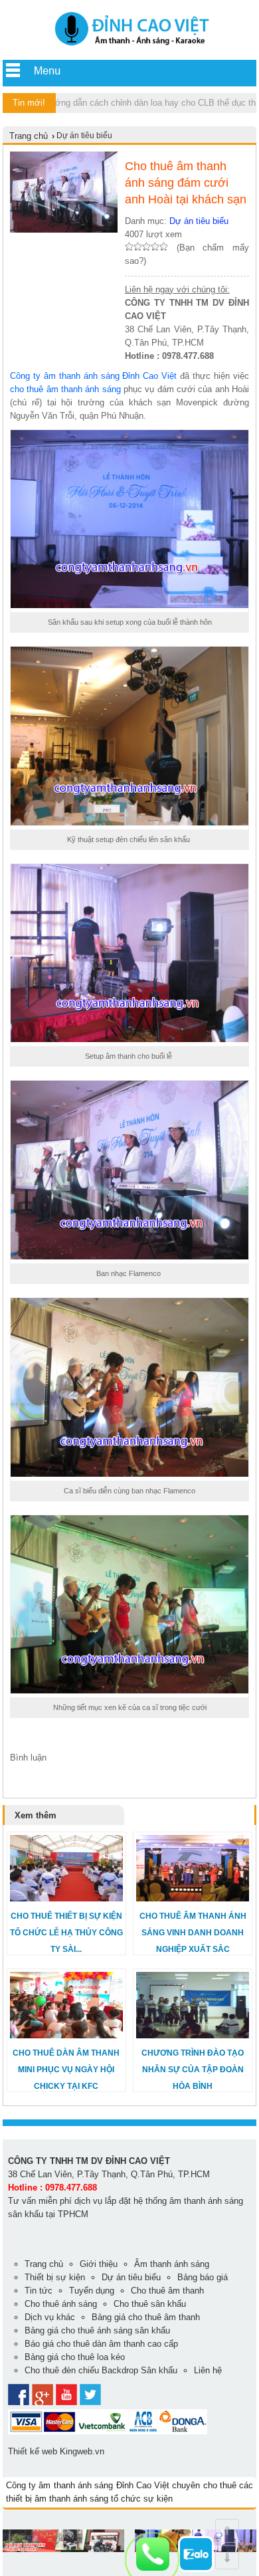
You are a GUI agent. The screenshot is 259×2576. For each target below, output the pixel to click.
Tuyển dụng (92, 2291)
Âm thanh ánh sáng (172, 2264)
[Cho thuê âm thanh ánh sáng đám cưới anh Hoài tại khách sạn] (64, 230)
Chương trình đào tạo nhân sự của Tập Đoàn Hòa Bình (193, 2070)
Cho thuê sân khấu (150, 2304)
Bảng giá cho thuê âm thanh (146, 2317)
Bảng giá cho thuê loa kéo (75, 2357)
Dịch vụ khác (50, 2317)
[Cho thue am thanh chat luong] (63, 2549)
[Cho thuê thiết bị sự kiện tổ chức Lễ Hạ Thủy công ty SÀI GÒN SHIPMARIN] (66, 1898)
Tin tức (39, 2291)
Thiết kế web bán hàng (46, 2562)
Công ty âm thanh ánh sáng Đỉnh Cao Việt (93, 376)
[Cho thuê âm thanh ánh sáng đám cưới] (129, 47)
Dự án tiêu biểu (199, 221)
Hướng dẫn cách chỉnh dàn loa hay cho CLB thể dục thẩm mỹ (130, 103)
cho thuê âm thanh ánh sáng (65, 389)
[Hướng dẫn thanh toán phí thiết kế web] (108, 2431)
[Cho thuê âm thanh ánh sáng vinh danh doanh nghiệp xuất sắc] (193, 1898)
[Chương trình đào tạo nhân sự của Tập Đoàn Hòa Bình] (193, 2035)
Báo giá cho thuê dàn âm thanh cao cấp (101, 2344)
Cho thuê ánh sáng (61, 2304)
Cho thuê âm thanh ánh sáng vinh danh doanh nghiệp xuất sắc (193, 1933)
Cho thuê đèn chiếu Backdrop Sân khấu (101, 2370)
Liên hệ (208, 2370)
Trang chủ (29, 136)
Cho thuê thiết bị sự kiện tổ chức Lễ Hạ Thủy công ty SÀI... (66, 1933)
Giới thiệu (99, 2264)
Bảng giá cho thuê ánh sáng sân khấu (97, 2330)
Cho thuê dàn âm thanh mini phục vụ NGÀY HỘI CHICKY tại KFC (66, 2070)
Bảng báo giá (203, 2277)
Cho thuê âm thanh (167, 2291)
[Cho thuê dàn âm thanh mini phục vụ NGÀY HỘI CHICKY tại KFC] (66, 2035)
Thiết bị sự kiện (55, 2277)
